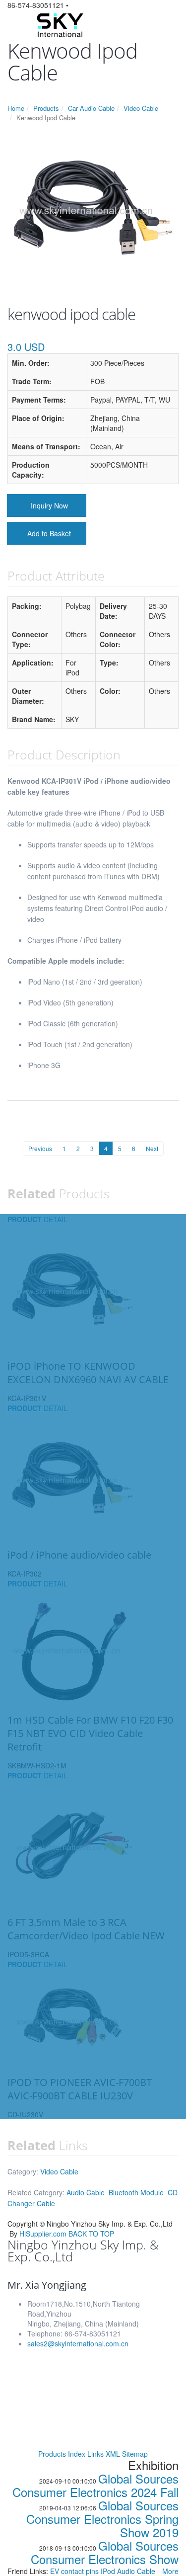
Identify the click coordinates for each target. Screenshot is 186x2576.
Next (152, 1148)
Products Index (62, 2454)
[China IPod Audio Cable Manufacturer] (59, 24)
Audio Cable (86, 2192)
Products (46, 108)
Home (16, 108)
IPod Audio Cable (128, 2571)
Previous (40, 1148)
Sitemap (135, 2454)
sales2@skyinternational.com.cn (78, 2343)
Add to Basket (49, 533)
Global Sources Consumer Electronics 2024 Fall (95, 2485)
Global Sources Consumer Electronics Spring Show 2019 (102, 2519)
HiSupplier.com (43, 2234)
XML (113, 2454)
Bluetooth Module (136, 2192)
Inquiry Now (49, 505)
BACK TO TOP (91, 2234)
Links (95, 2454)
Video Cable (141, 108)
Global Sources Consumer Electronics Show (105, 2552)
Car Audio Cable (91, 108)
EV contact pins (75, 2571)
